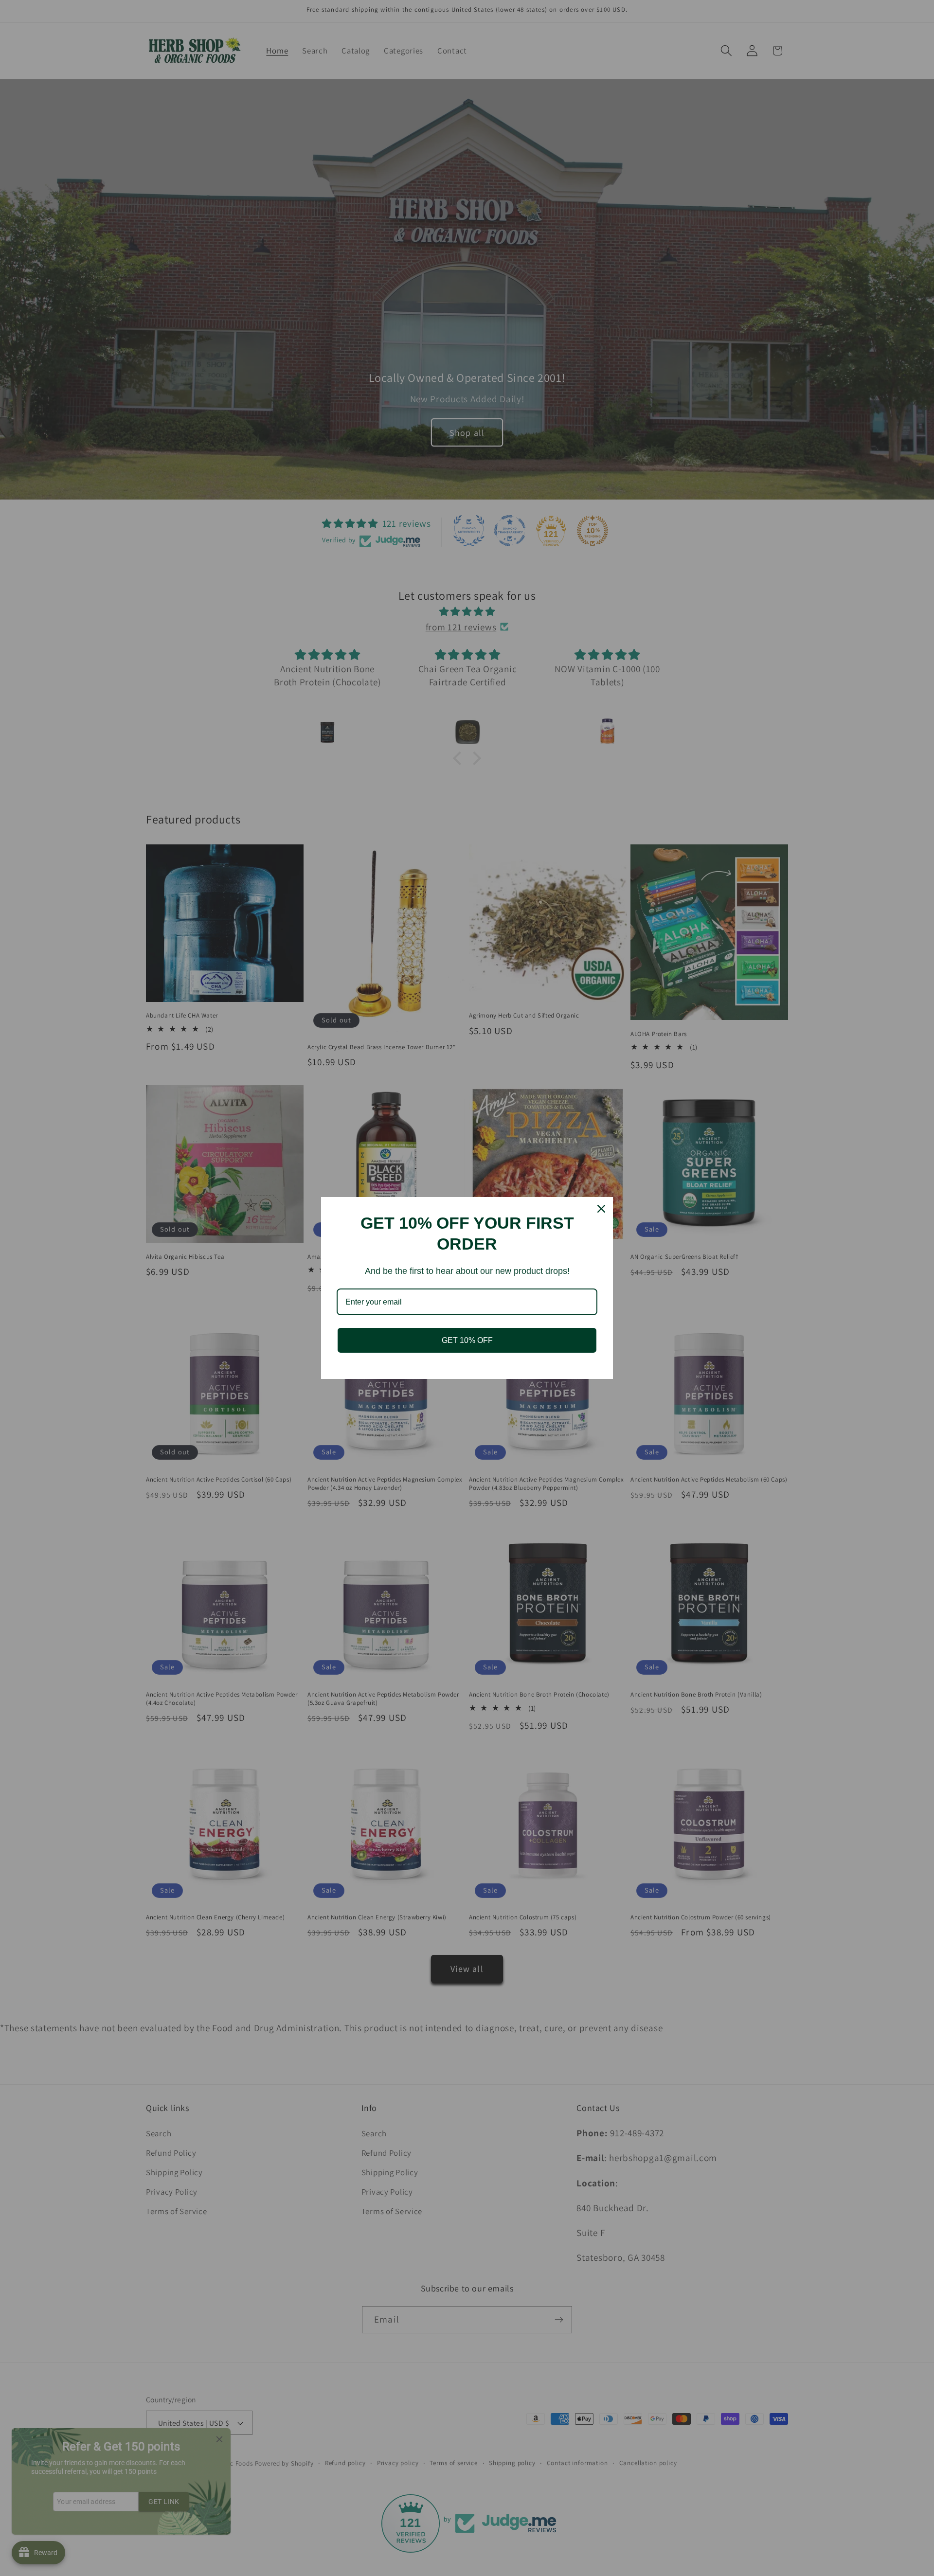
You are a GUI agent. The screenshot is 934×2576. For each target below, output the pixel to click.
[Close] (601, 1209)
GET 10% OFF (467, 1340)
